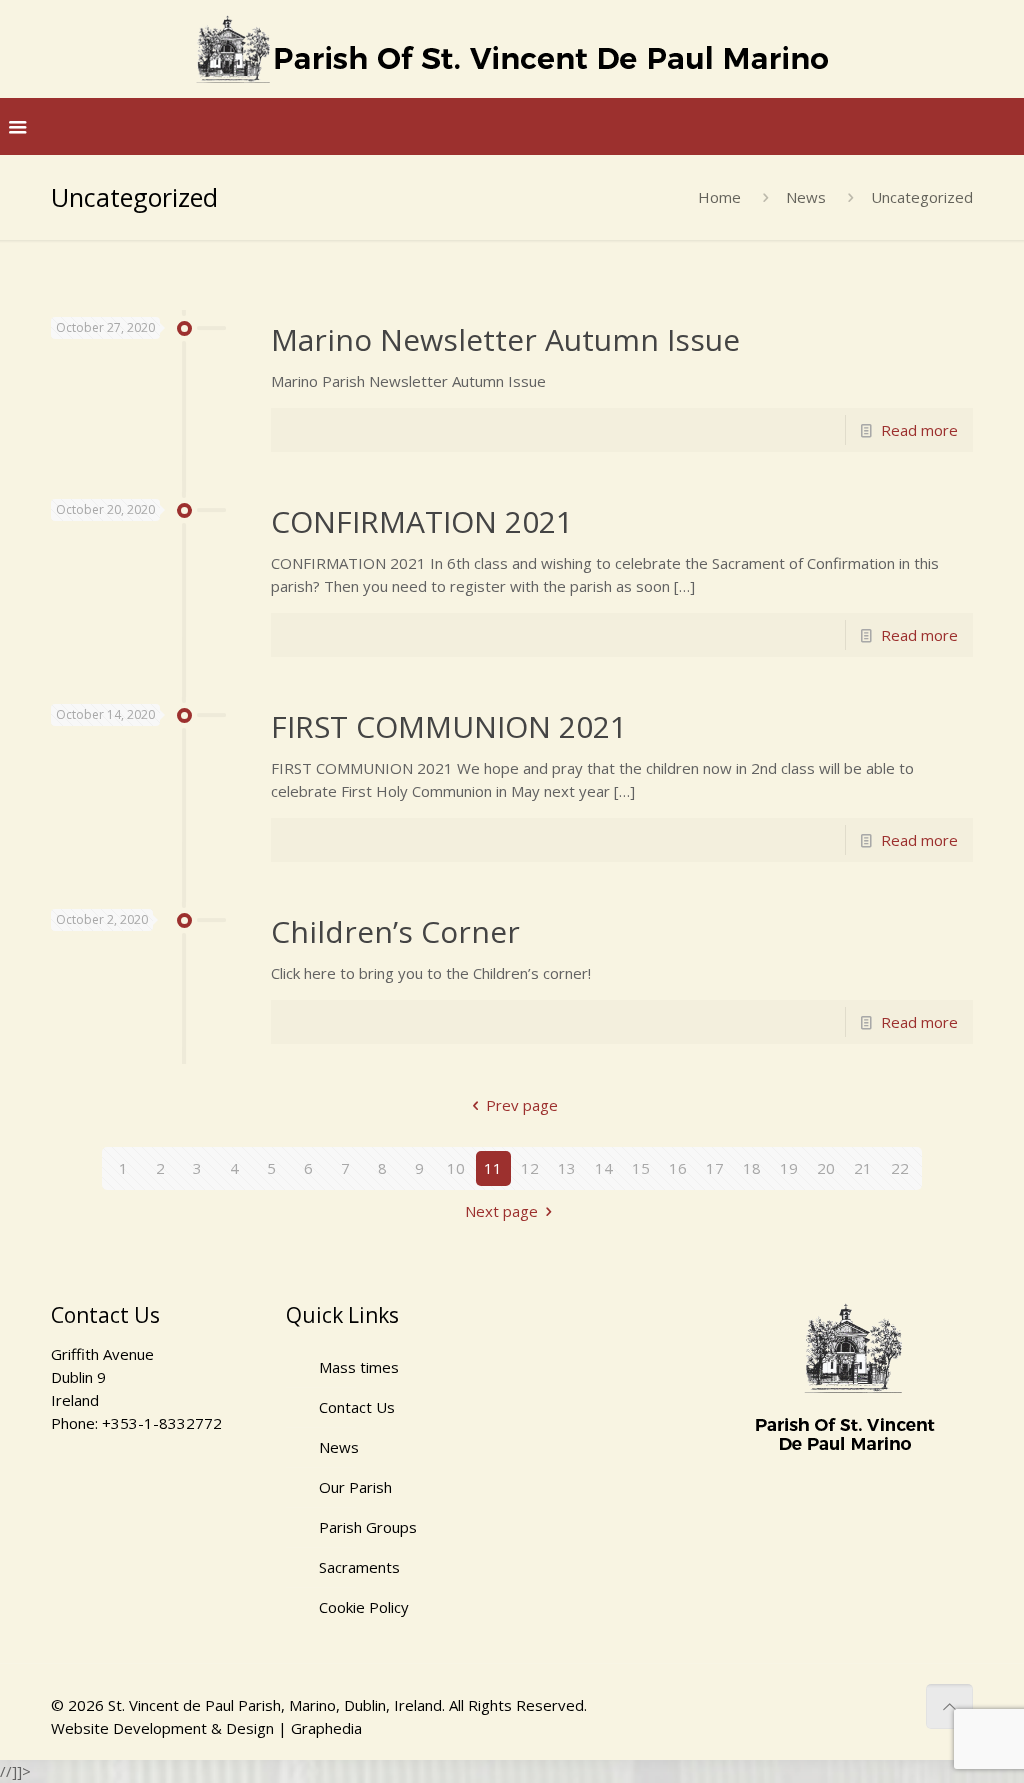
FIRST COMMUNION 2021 (449, 726)
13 (567, 1168)
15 (641, 1168)
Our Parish (355, 1487)
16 (678, 1168)
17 (715, 1168)
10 (456, 1168)
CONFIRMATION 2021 (422, 521)
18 (752, 1168)
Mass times (359, 1367)
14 (604, 1168)
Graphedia (326, 1728)
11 (493, 1168)
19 (789, 1168)
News (806, 197)
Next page (501, 1211)
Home (719, 197)
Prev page (522, 1105)
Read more (919, 430)
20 (826, 1168)
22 (900, 1168)
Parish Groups (368, 1527)
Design (250, 1728)
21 (863, 1168)
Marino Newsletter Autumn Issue (505, 339)
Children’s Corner (395, 931)
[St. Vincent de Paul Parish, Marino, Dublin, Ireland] (512, 49)
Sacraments (359, 1567)
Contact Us (357, 1407)
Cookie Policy (364, 1607)
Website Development (129, 1728)
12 (530, 1168)
